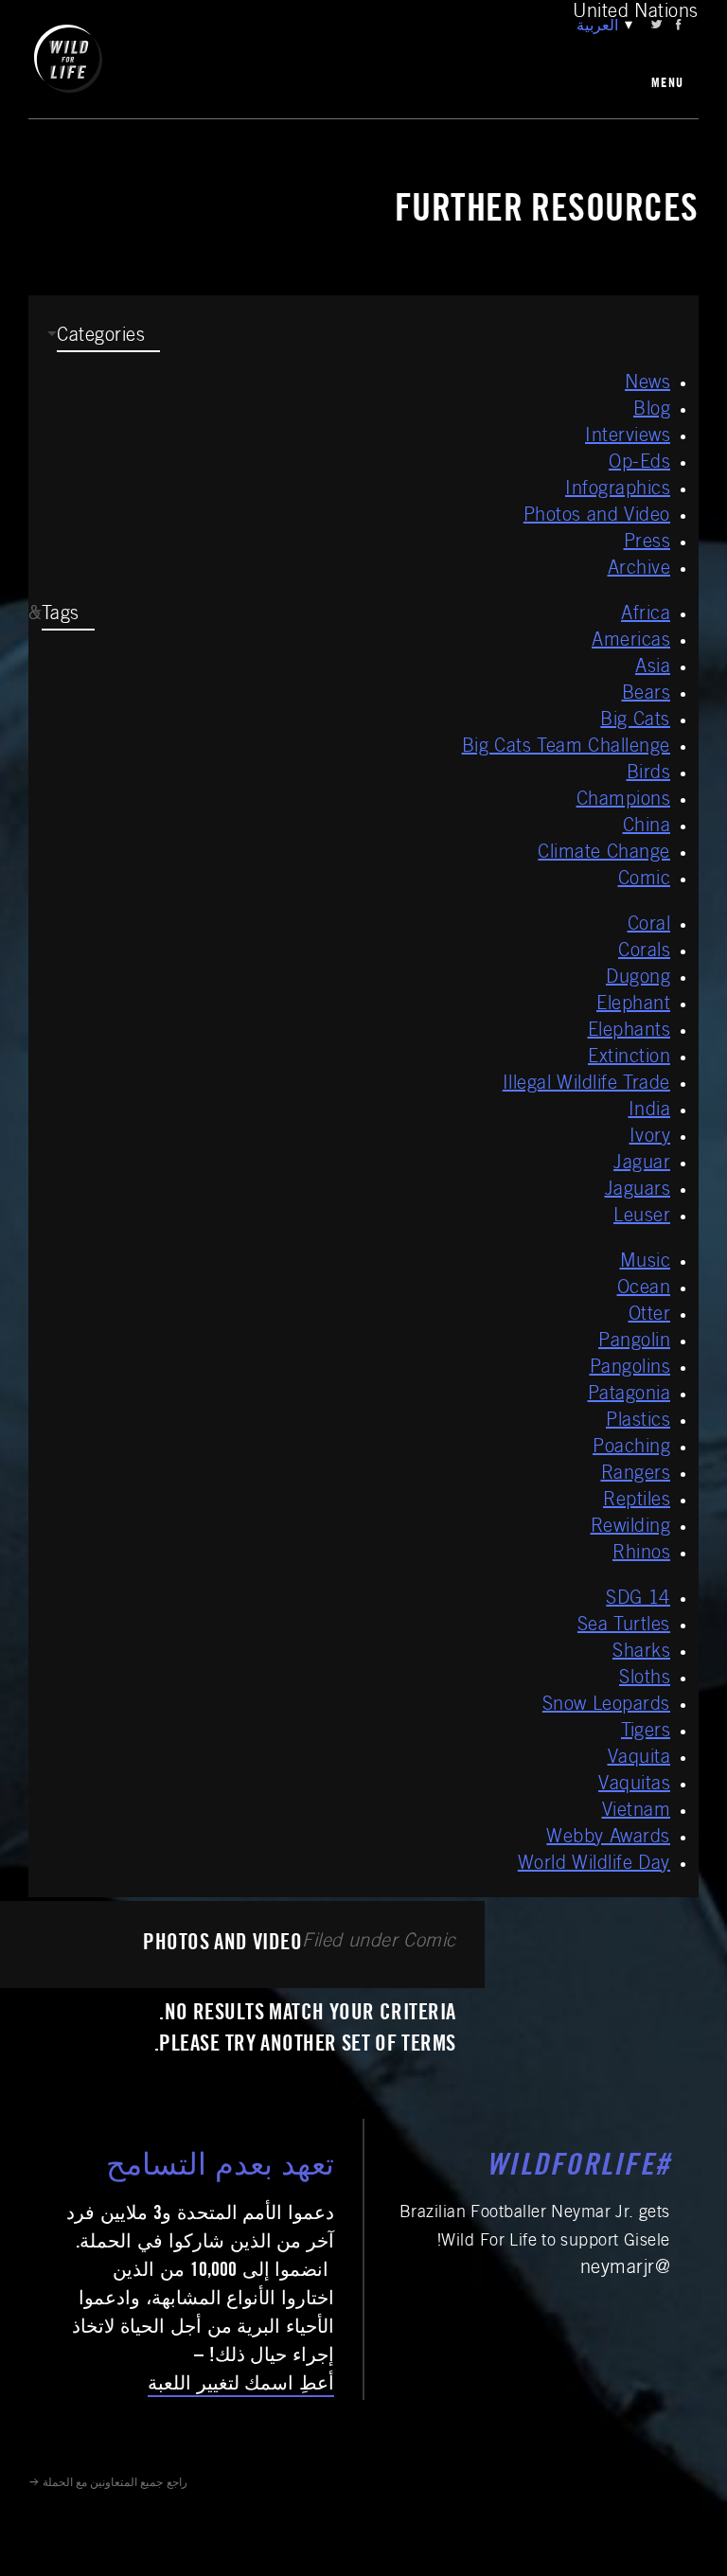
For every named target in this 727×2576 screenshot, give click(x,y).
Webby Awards (608, 1839)
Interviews (628, 437)
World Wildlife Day (594, 1865)
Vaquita (639, 1759)
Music (646, 1263)
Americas (631, 642)
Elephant (633, 1005)
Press (647, 543)
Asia (653, 668)
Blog (652, 411)
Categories (101, 337)
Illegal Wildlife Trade (586, 1085)
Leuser (642, 1217)
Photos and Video (597, 517)
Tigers (646, 1732)
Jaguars (638, 1191)
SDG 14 (638, 1600)
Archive (639, 570)
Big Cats (635, 721)
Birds (649, 774)
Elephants (629, 1032)
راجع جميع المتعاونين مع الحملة (115, 2483)
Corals (644, 952)
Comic (645, 880)
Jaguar (642, 1164)
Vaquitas (634, 1785)
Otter (650, 1316)
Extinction (629, 1058)
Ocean (644, 1289)
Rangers (636, 1475)
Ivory (650, 1138)
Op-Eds (639, 464)
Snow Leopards (606, 1706)
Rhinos (641, 1554)
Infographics (618, 490)
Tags (61, 615)
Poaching (631, 1448)
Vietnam (637, 1812)
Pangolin (634, 1342)
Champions (624, 801)
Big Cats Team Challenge (566, 748)
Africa (646, 615)
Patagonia (629, 1395)
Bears (647, 695)
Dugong (638, 979)
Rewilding (631, 1528)
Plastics (638, 1422)
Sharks (641, 1653)
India (650, 1111)
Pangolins (630, 1369)
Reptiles (637, 1501)
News (647, 384)
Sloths (645, 1679)
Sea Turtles (624, 1626)
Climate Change (604, 854)
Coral (649, 926)
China (647, 827)
